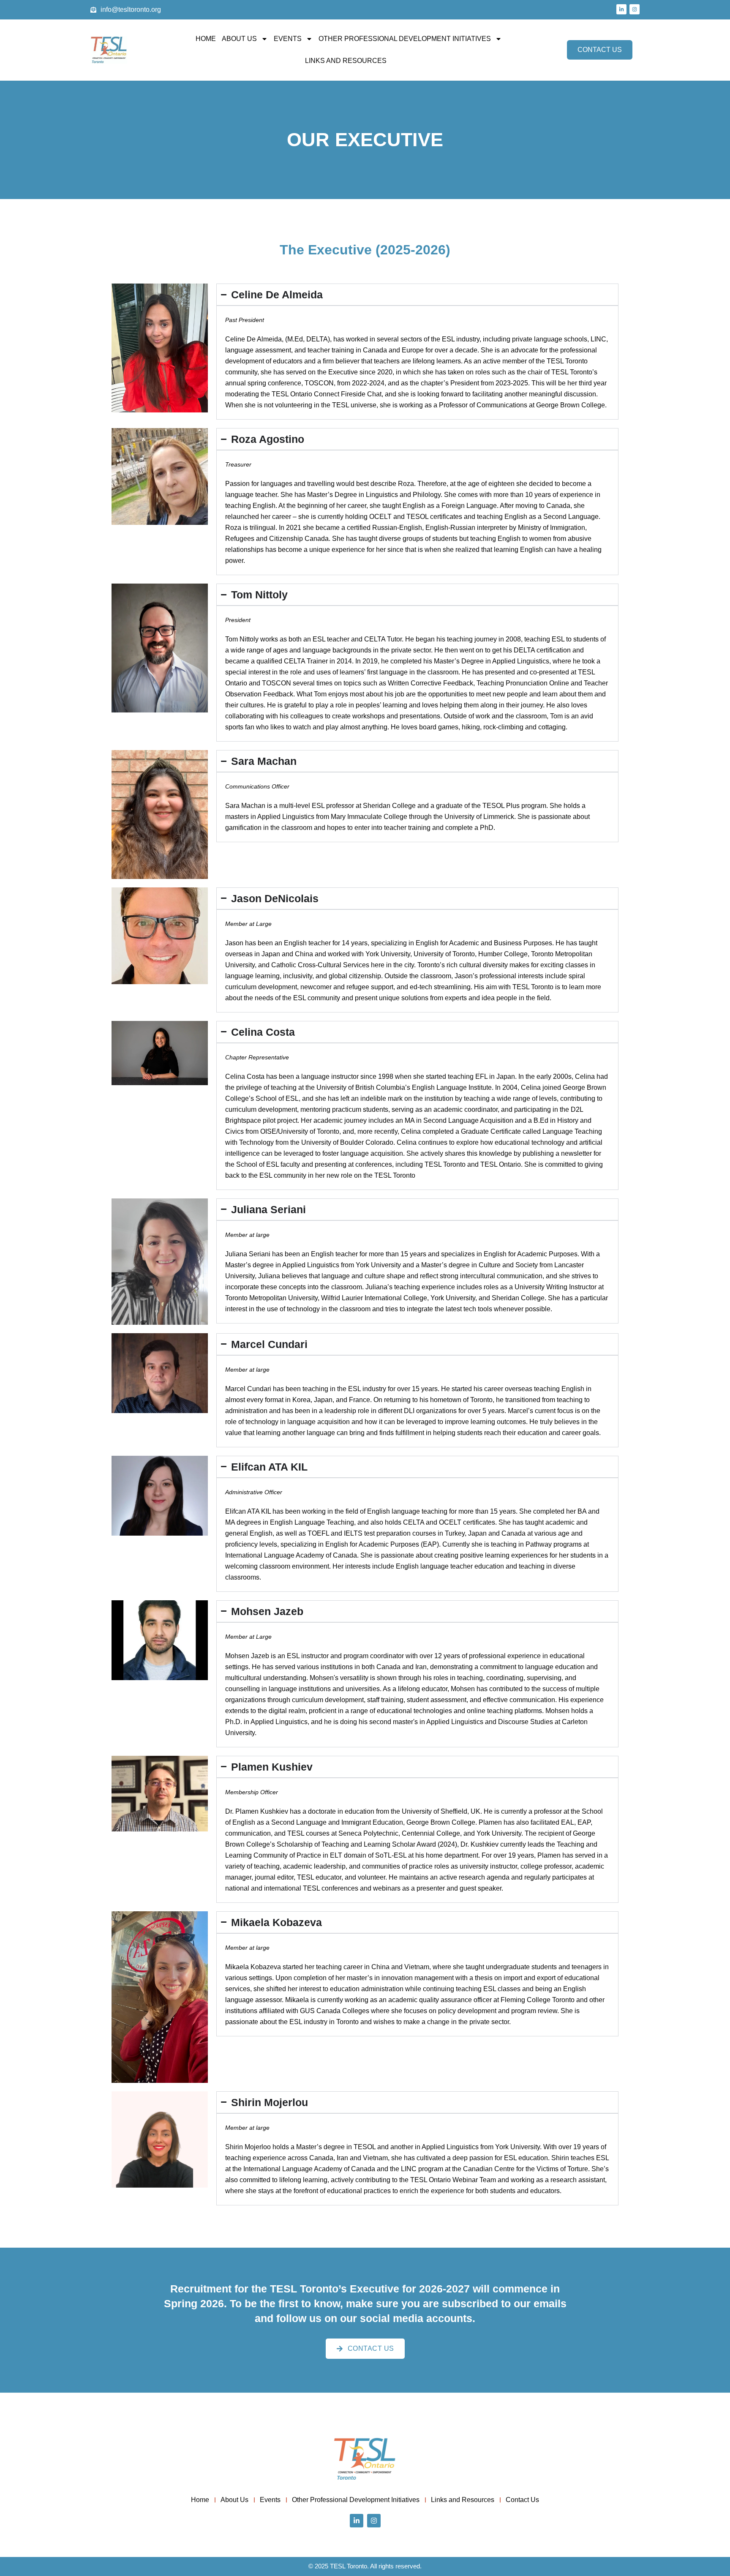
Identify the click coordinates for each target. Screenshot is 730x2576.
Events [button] (288, 39)
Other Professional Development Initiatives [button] (405, 39)
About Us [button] (239, 39)
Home (206, 39)
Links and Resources (346, 61)
